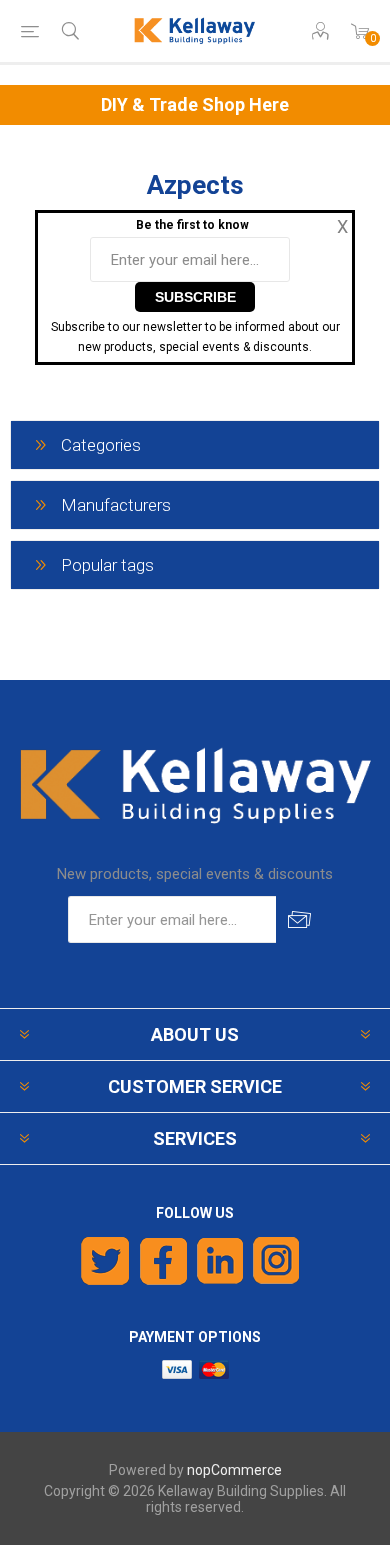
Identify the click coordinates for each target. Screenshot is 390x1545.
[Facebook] (163, 1261)
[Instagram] (277, 1261)
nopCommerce (234, 1470)
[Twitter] (105, 1261)
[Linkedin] (220, 1261)
